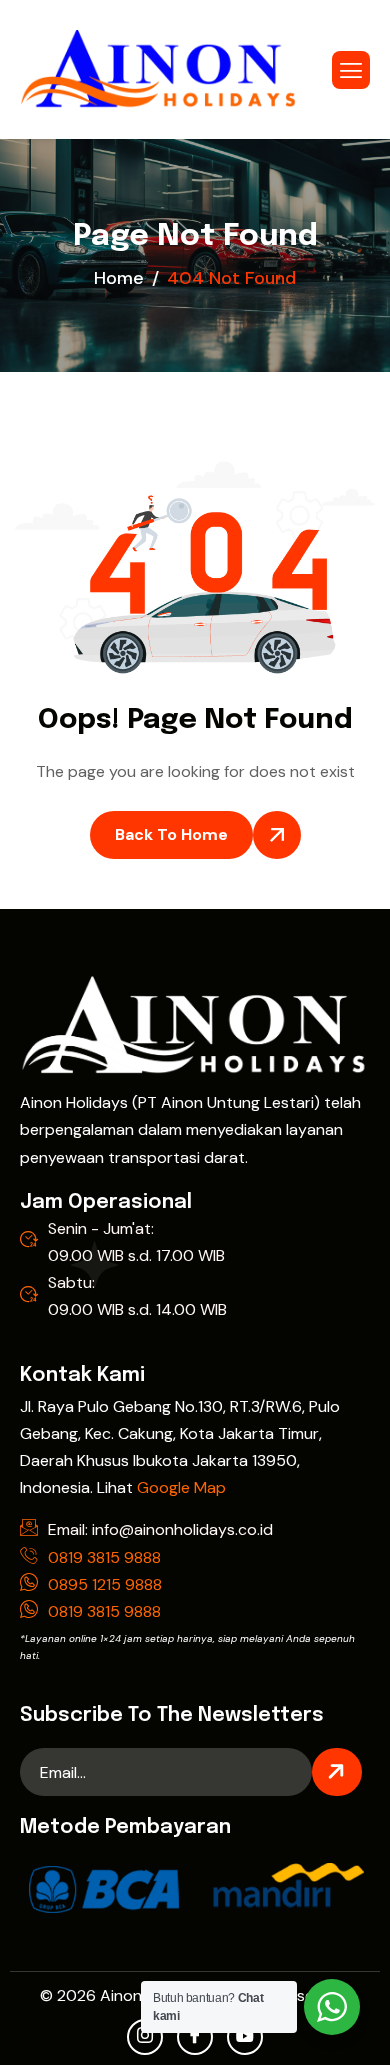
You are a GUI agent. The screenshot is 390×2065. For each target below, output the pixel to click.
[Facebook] (195, 2037)
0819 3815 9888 (104, 1557)
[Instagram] (145, 2037)
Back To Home (171, 834)
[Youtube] (245, 2037)
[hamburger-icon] (351, 70)
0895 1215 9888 (105, 1584)
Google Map (181, 1487)
